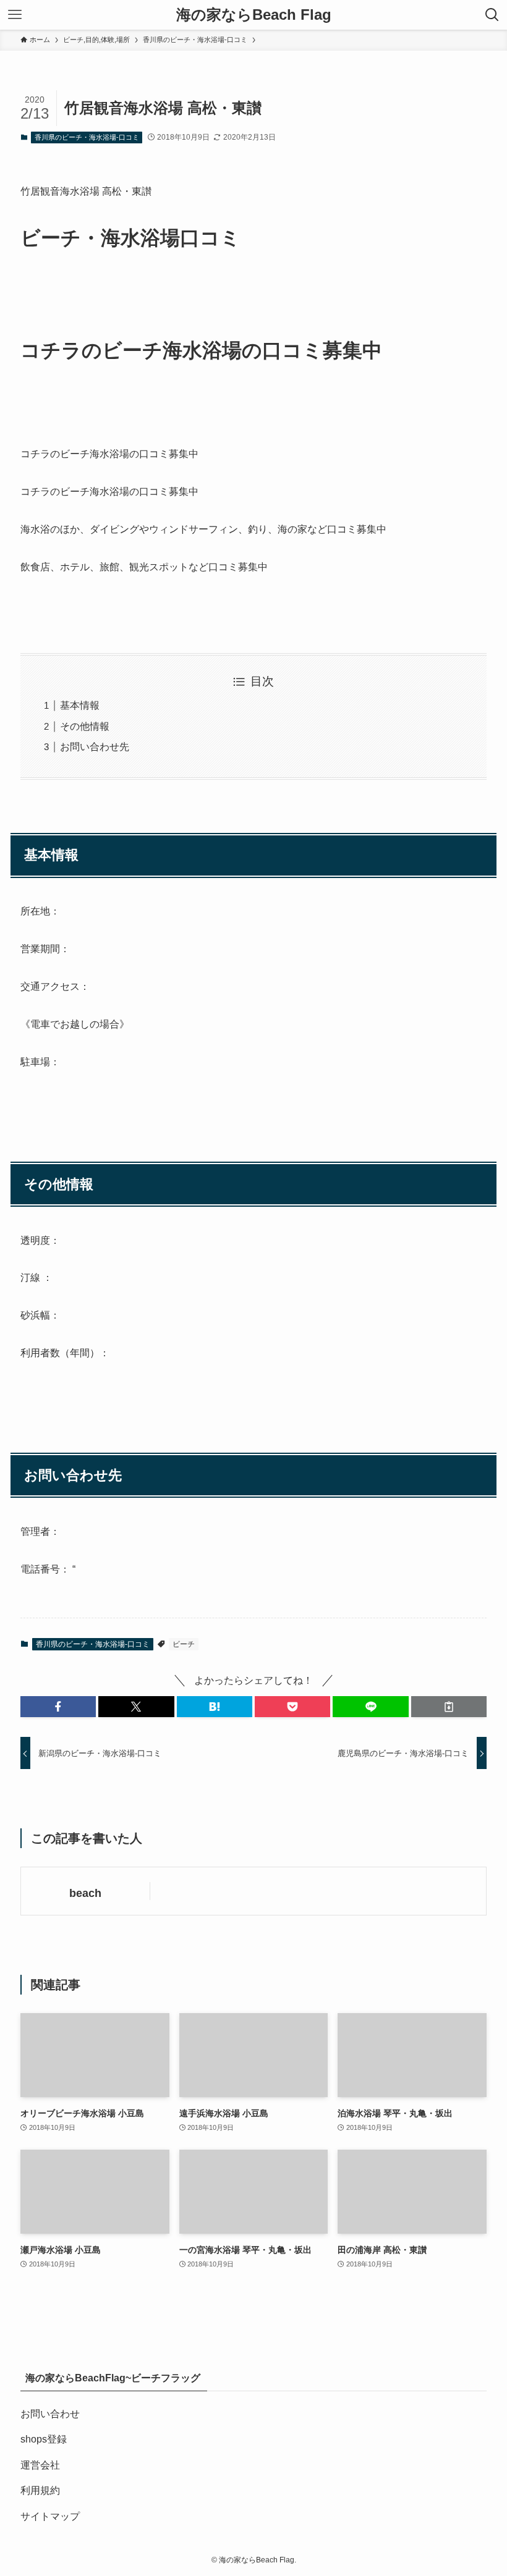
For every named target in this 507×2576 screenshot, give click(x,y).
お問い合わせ (50, 2414)
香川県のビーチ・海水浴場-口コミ (87, 137)
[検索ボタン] (492, 15)
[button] (58, 1707)
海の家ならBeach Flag (254, 15)
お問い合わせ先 (95, 747)
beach (85, 1893)
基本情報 (80, 705)
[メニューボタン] (15, 15)
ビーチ (184, 1644)
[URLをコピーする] (449, 1707)
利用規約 (40, 2490)
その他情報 (85, 726)
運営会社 (40, 2465)
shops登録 (44, 2439)
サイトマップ (50, 2516)
